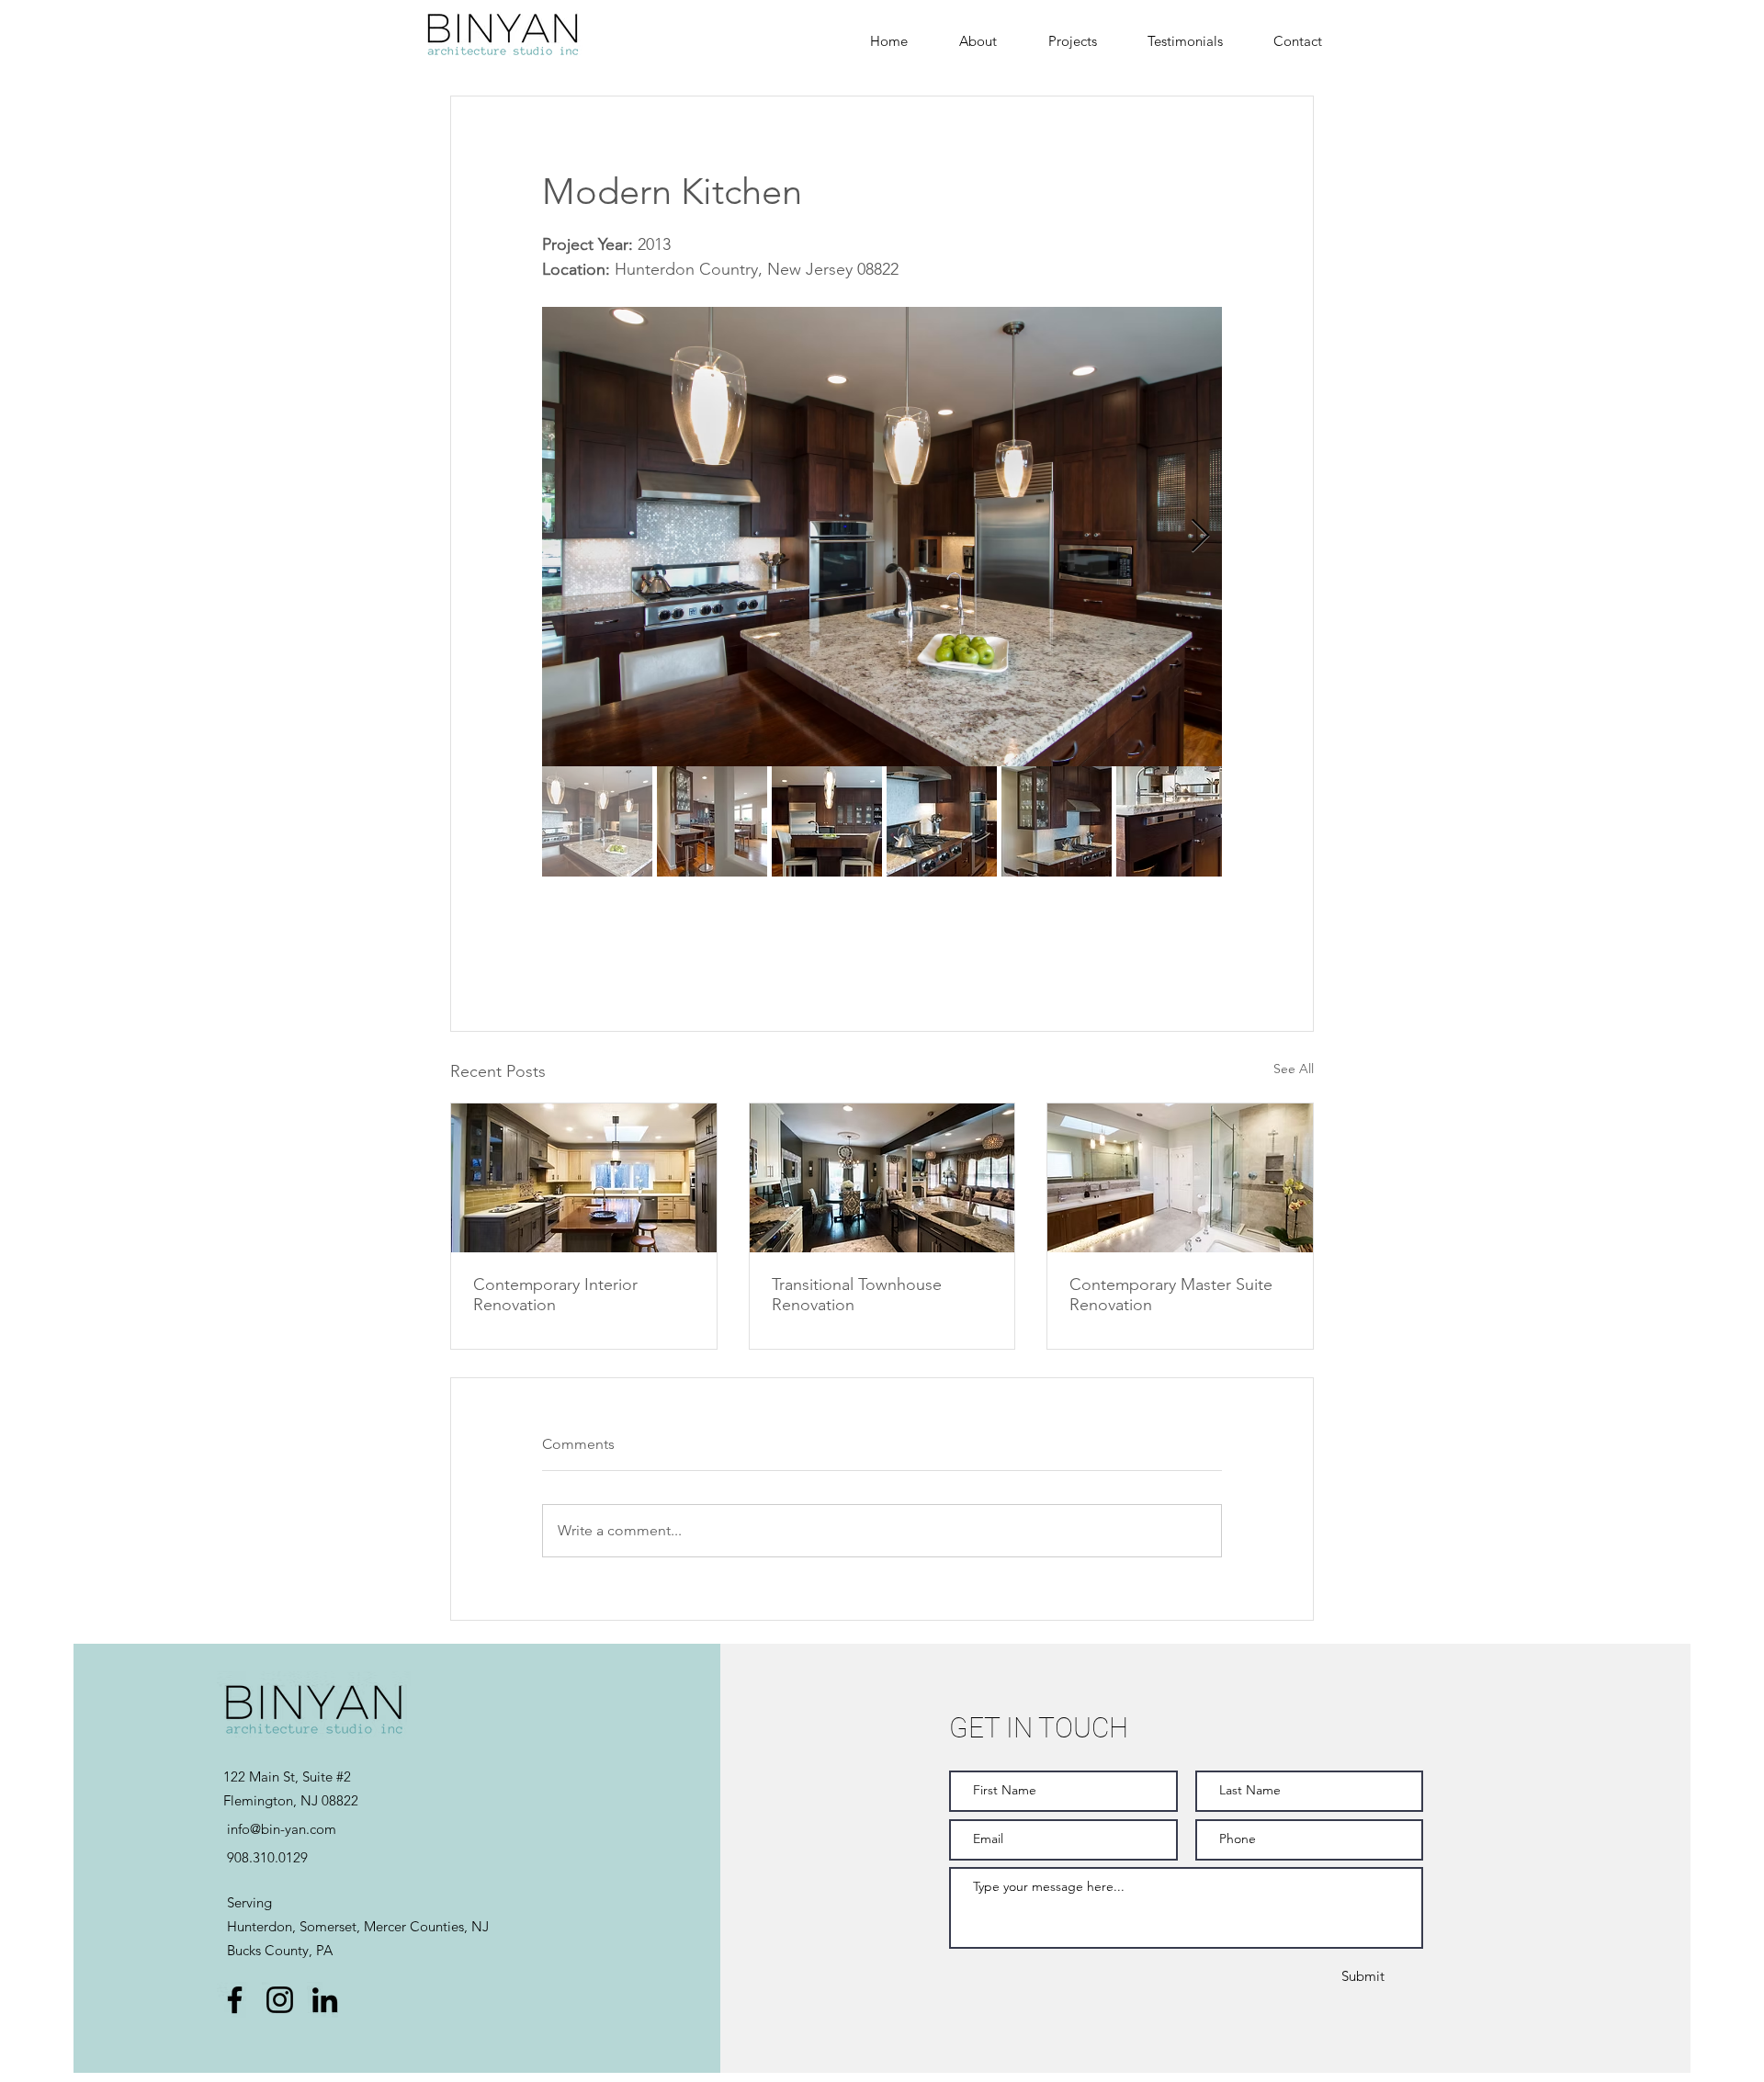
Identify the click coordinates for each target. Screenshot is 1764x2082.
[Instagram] (280, 2000)
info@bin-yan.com (282, 1829)
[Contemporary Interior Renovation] (584, 1178)
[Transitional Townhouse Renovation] (882, 1178)
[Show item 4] (942, 821)
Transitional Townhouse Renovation (857, 1295)
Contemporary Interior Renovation (555, 1295)
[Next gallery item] (1200, 537)
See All (1294, 1069)
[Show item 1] (597, 821)
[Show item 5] (1057, 821)
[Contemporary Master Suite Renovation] (1180, 1178)
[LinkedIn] (325, 2000)
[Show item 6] (1171, 821)
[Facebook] (235, 2000)
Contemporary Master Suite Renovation (1171, 1295)
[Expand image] (882, 537)
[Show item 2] (712, 821)
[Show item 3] (827, 821)
